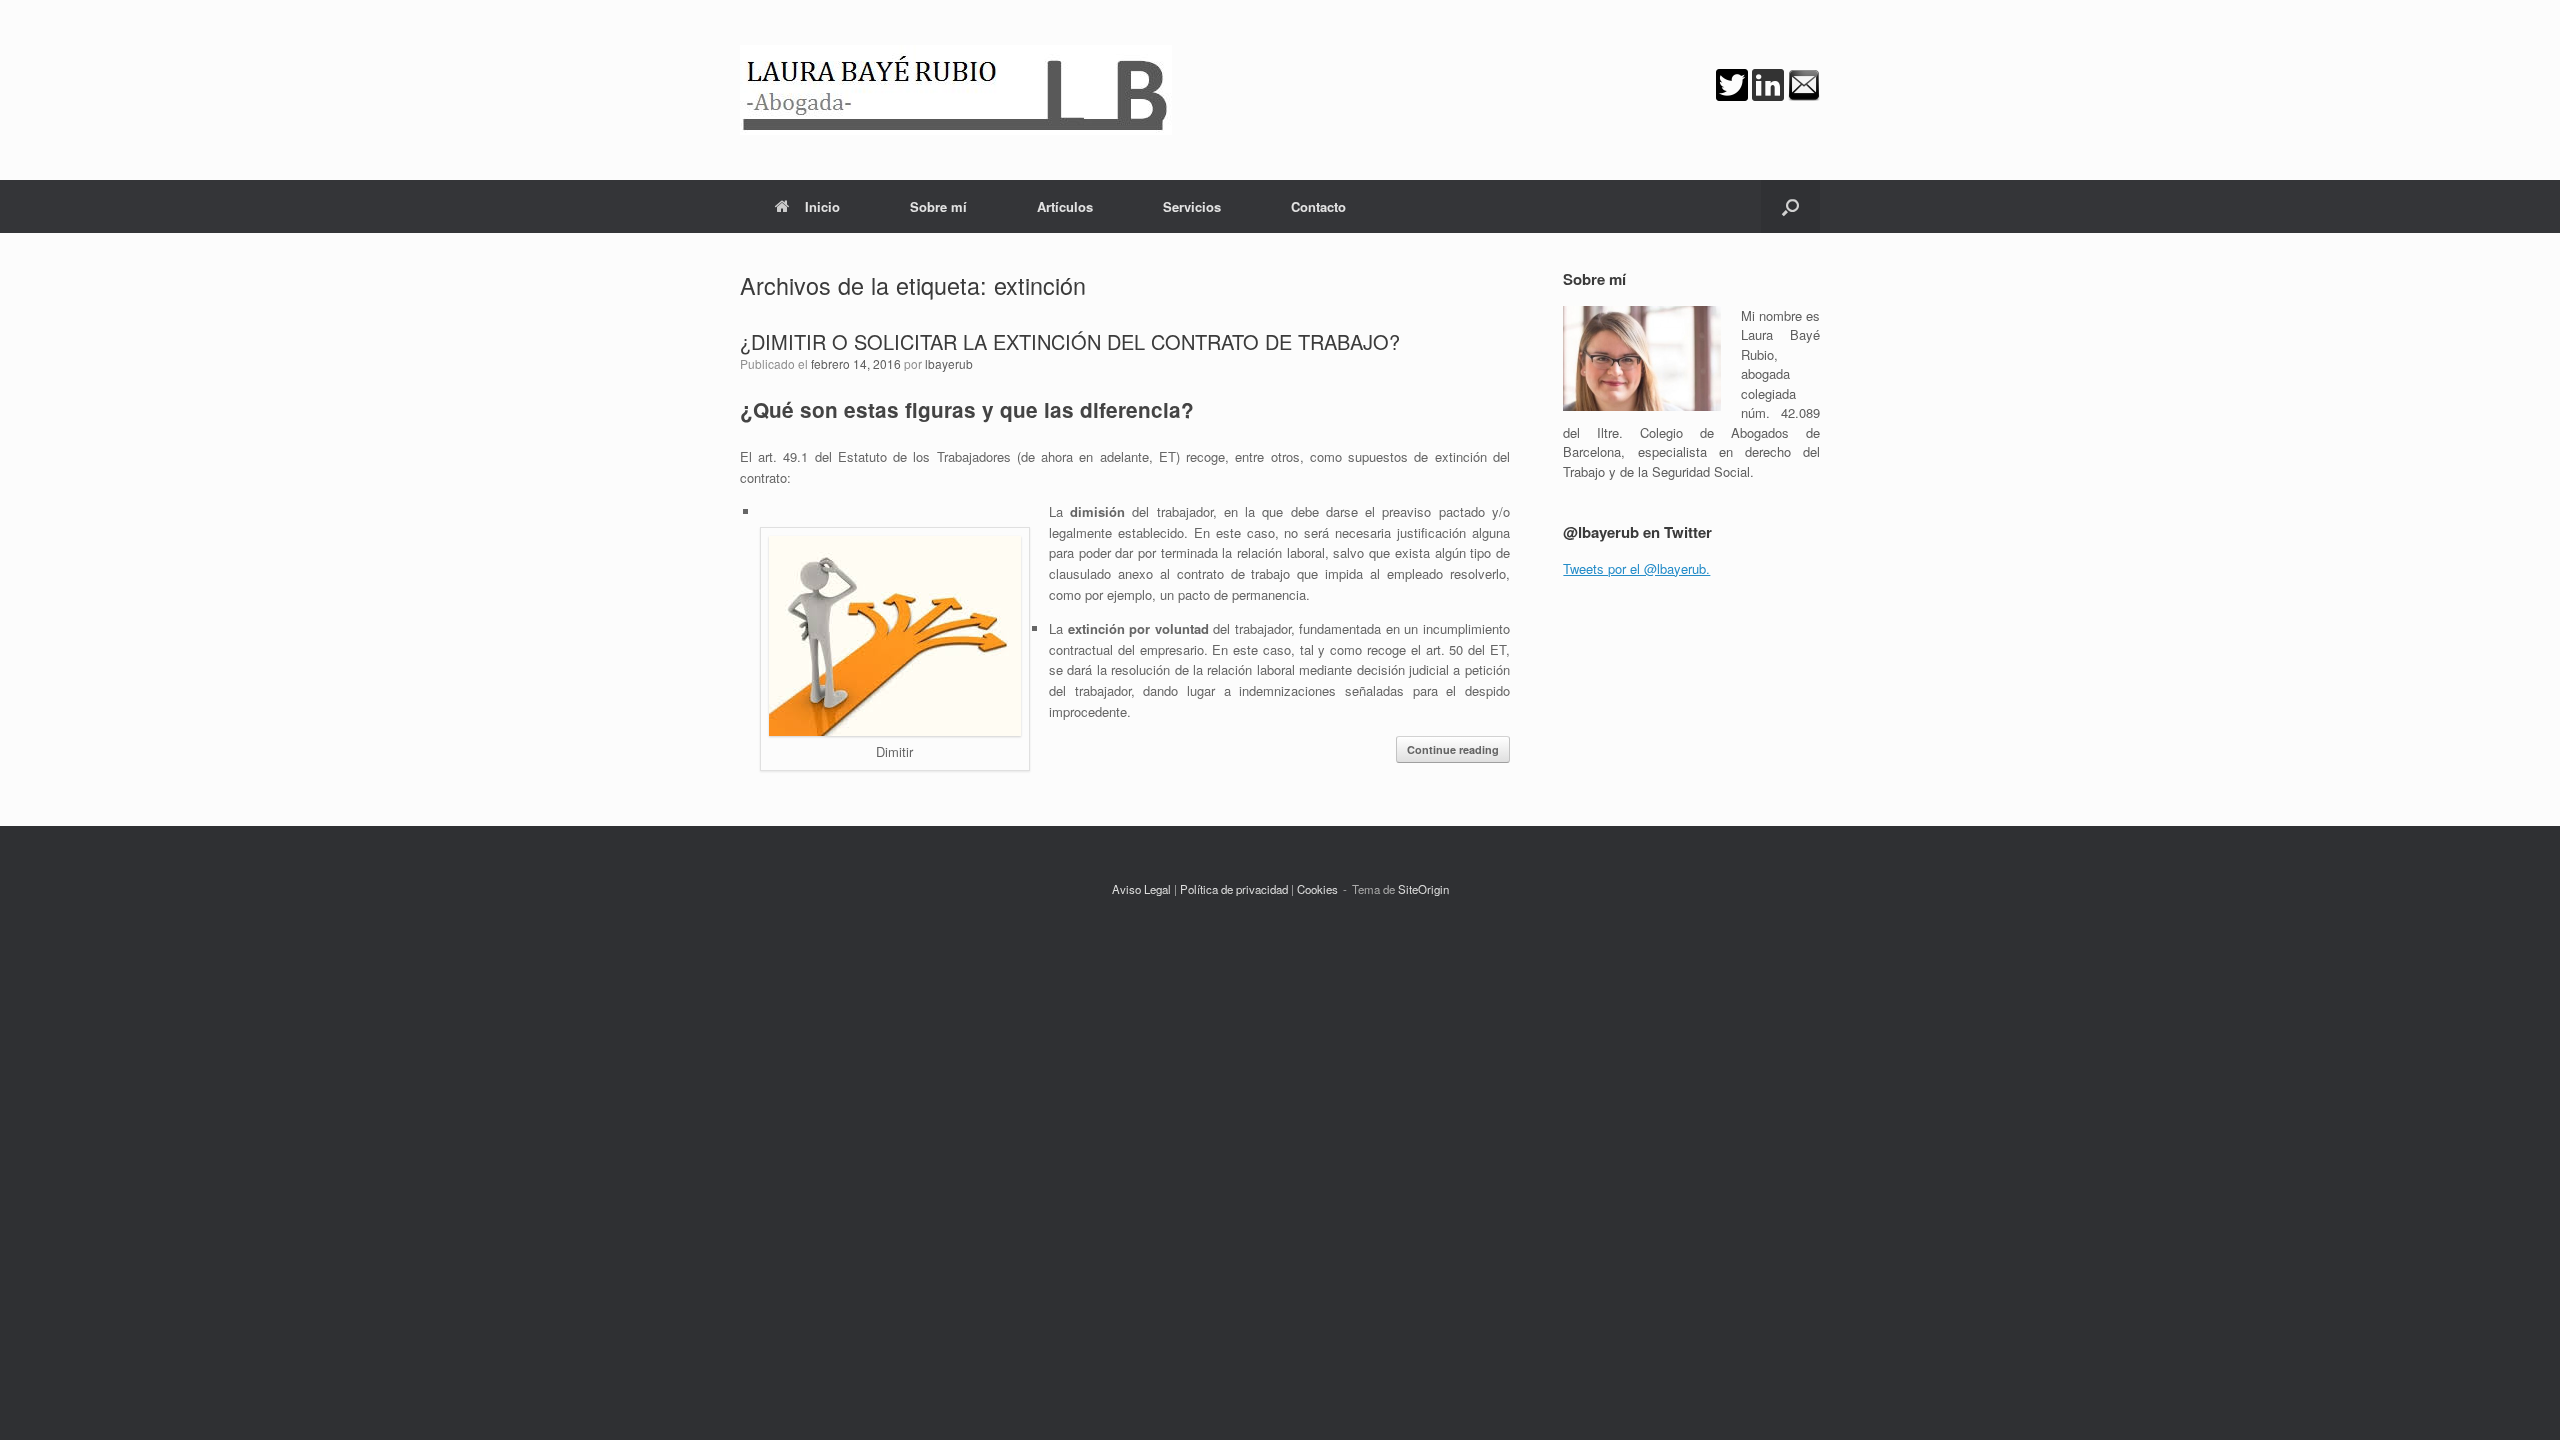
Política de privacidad (1234, 889)
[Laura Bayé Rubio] (956, 90)
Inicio (822, 206)
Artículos (1065, 206)
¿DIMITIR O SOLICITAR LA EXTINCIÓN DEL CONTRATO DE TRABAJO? (1070, 341)
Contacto (1318, 206)
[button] (1790, 206)
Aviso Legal (1141, 889)
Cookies (1317, 889)
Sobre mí (938, 206)
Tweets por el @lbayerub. (1636, 568)
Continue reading (1453, 749)
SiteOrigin (1423, 889)
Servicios (1192, 206)
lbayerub (949, 363)
